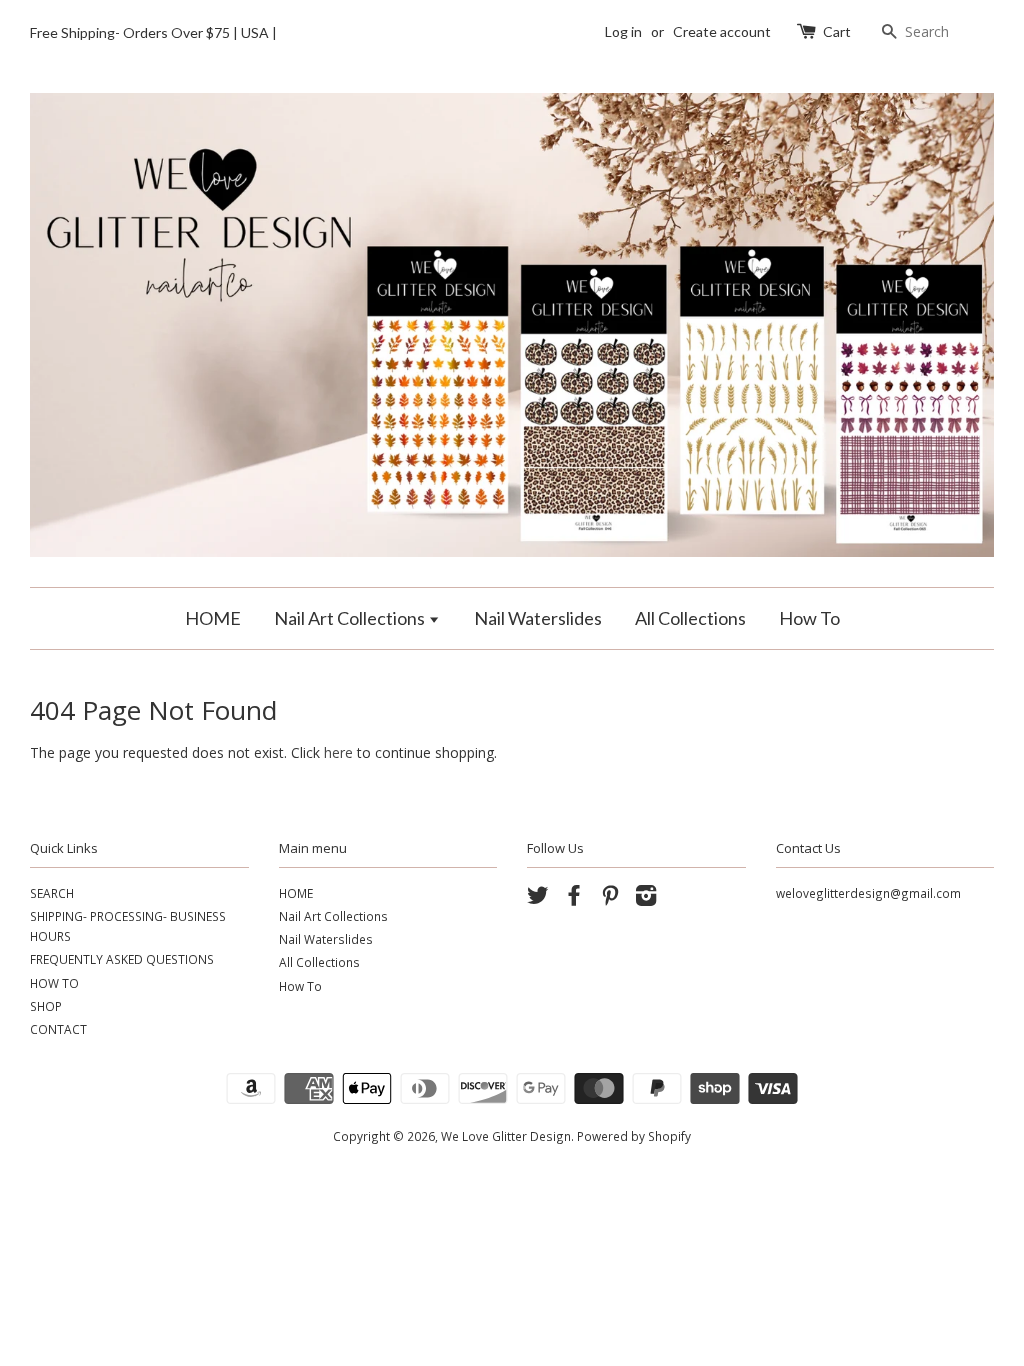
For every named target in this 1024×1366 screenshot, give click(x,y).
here (338, 752)
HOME (213, 618)
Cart (837, 31)
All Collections (690, 618)
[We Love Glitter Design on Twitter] (538, 899)
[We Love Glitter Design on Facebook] (574, 899)
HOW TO (54, 983)
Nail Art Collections (351, 618)
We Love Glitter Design (506, 1136)
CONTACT (58, 1029)
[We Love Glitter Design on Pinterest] (610, 899)
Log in (623, 31)
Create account (722, 31)
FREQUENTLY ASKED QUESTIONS (122, 959)
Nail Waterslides (538, 618)
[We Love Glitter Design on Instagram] (646, 899)
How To (809, 618)
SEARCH (52, 893)
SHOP (46, 1006)
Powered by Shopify (634, 1136)
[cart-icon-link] (808, 31)
